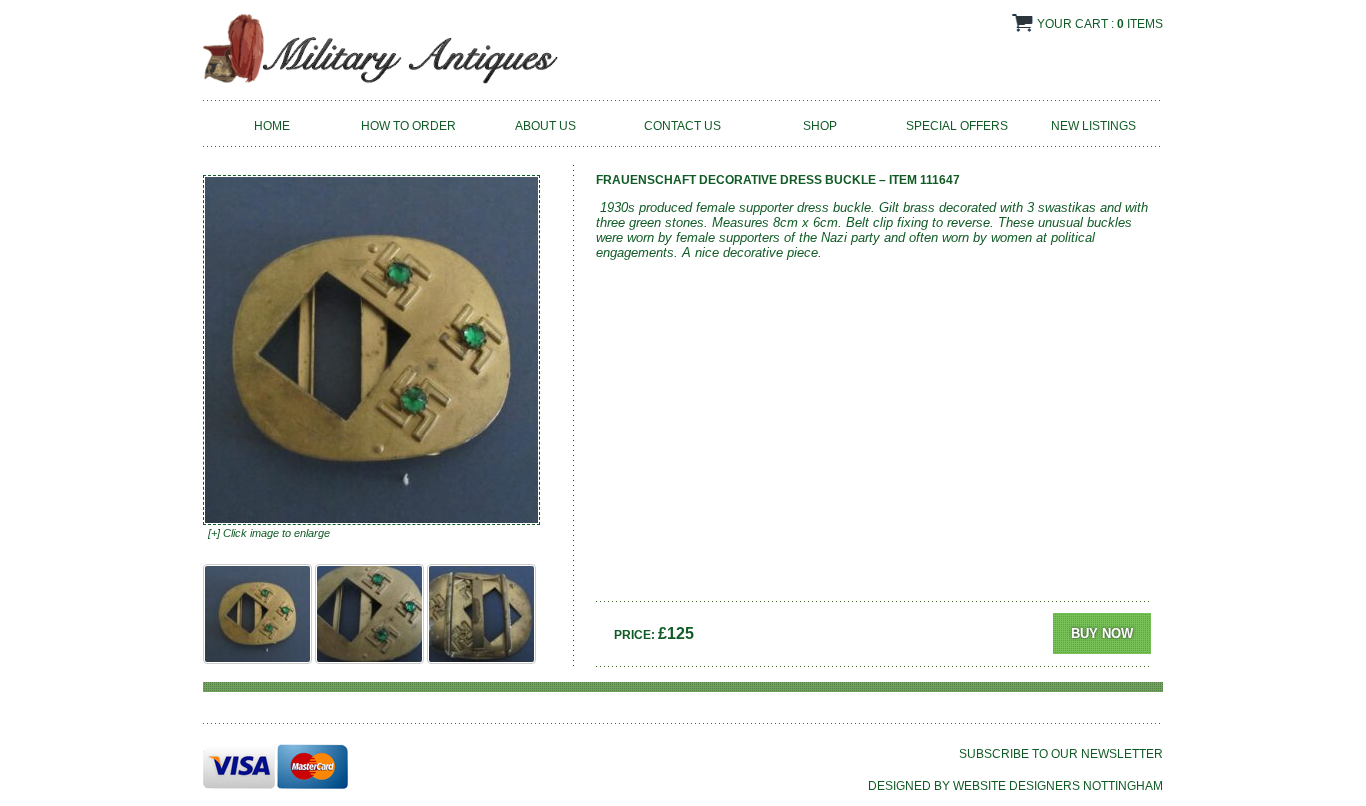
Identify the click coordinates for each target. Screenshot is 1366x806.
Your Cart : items (1100, 24)
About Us (545, 126)
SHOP (820, 126)
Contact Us (682, 126)
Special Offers (957, 126)
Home (272, 126)
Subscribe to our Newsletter (1061, 754)
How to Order (408, 126)
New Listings (1093, 126)
